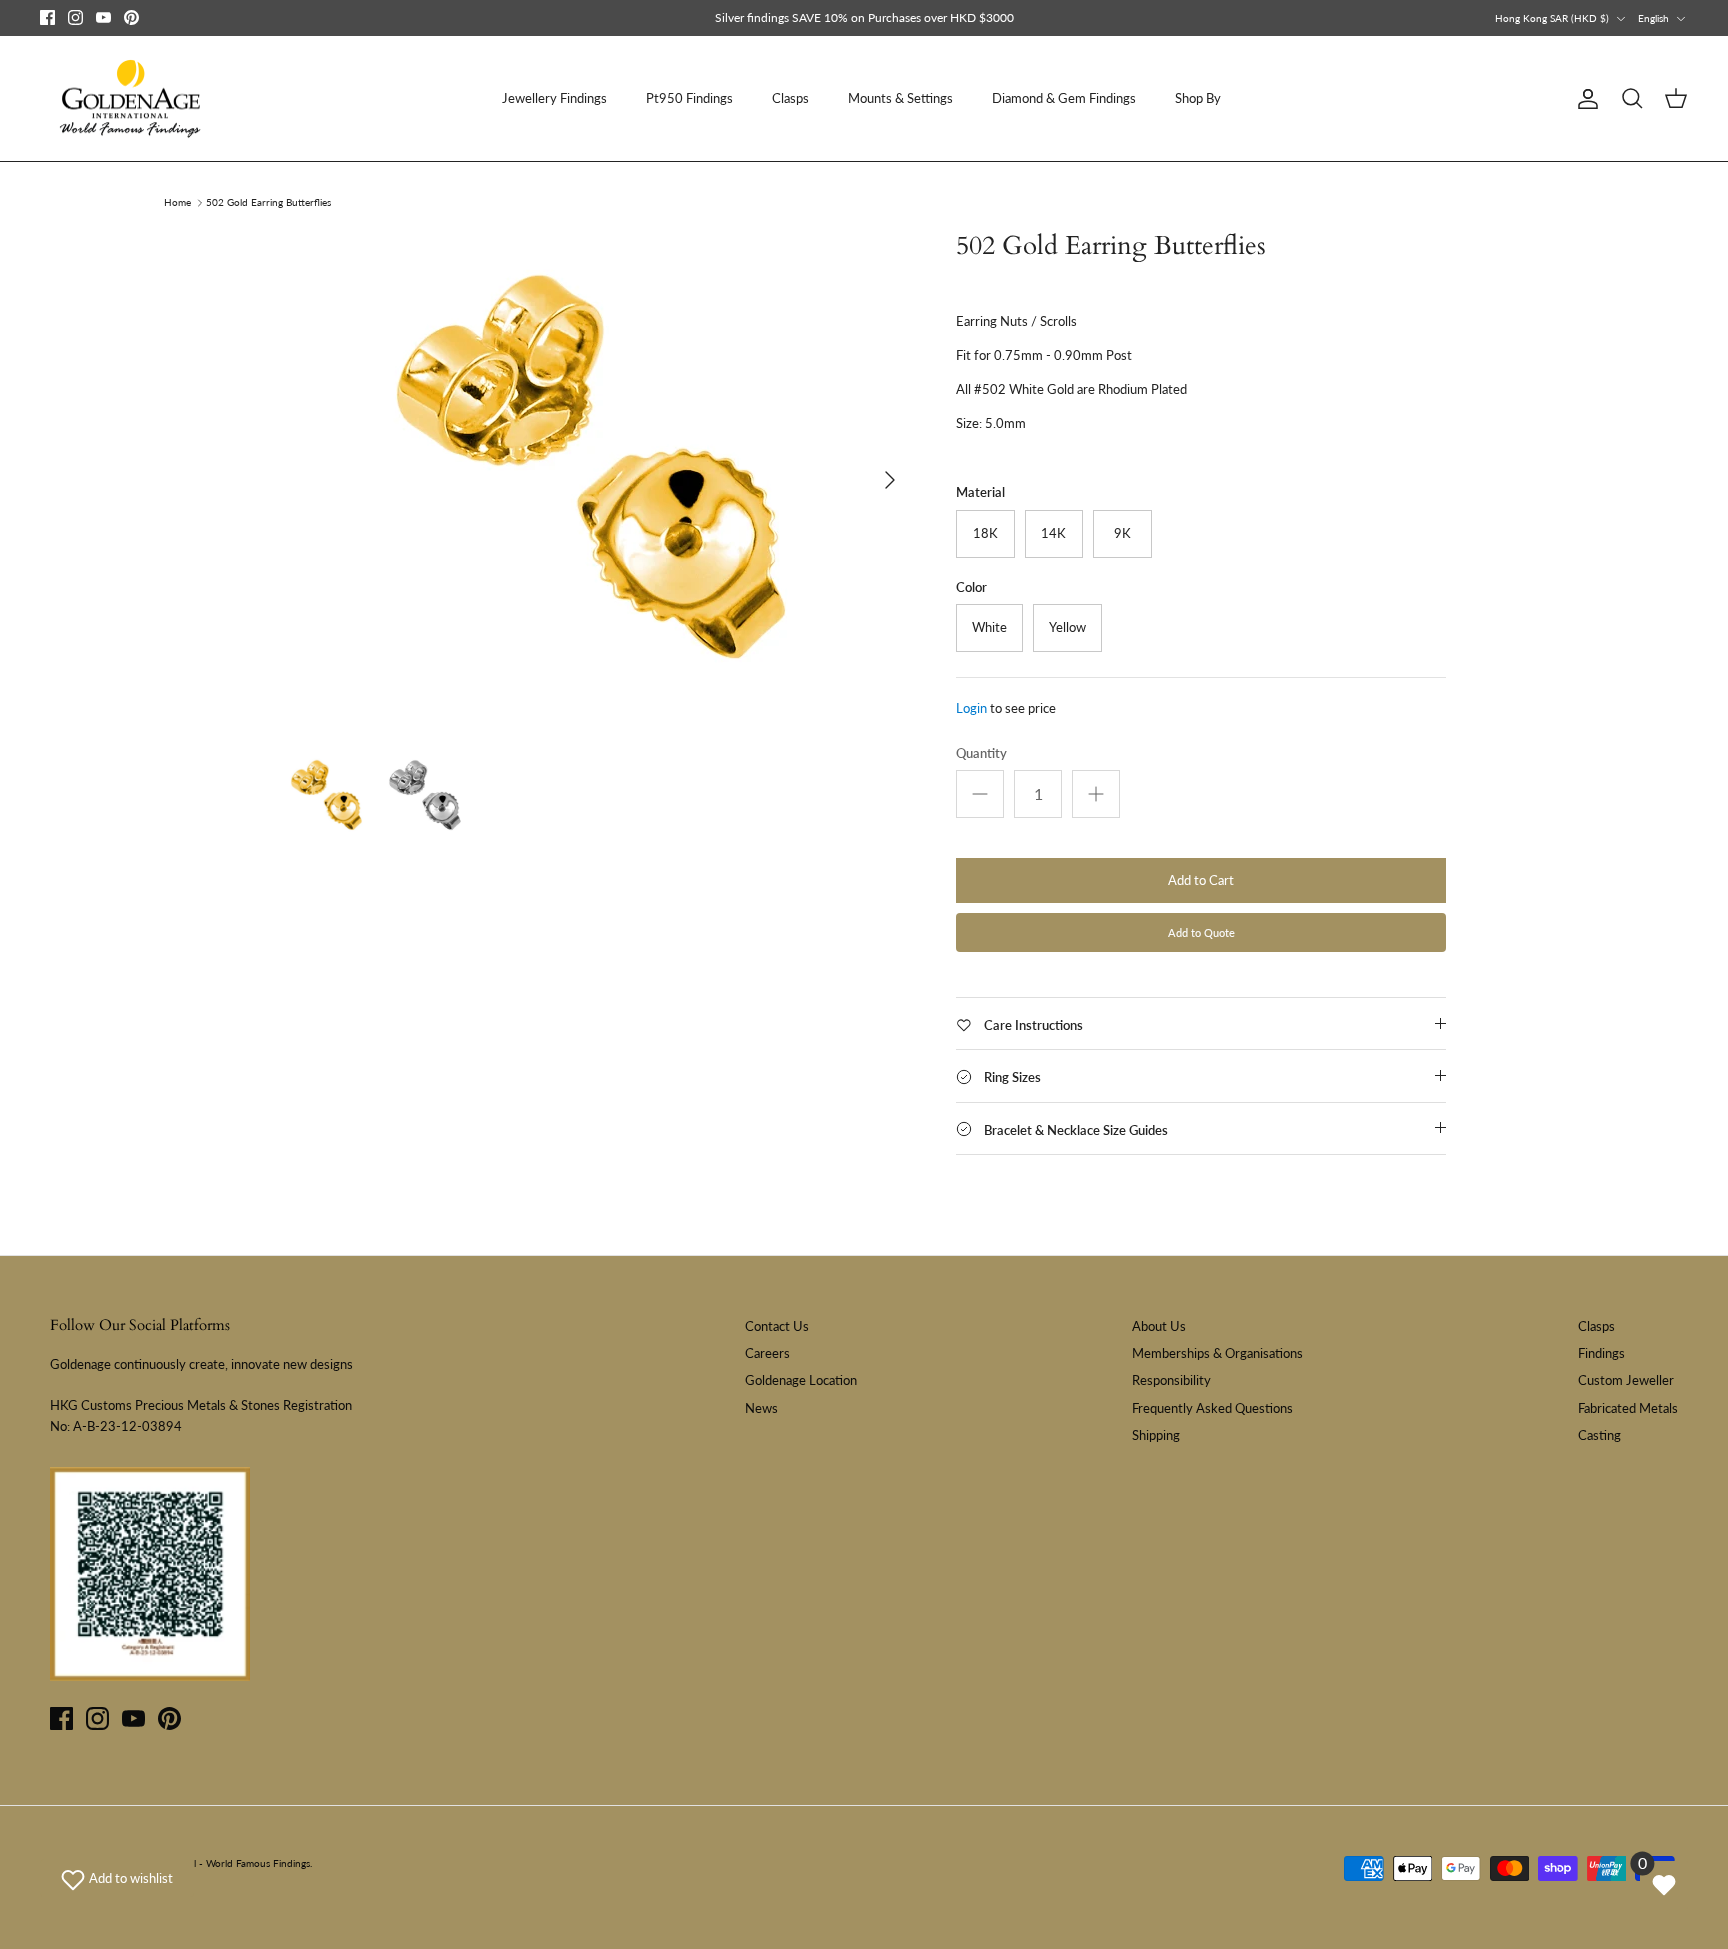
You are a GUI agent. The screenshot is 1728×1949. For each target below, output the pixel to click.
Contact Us (777, 1326)
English (1653, 18)
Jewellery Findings (554, 98)
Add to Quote (1201, 932)
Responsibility (1171, 1380)
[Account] (1584, 99)
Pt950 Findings (689, 98)
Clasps (790, 98)
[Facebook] (47, 17)
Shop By (1198, 98)
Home (177, 203)
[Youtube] (103, 17)
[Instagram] (75, 17)
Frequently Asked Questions (1212, 1408)
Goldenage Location (801, 1380)
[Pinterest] (131, 17)
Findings (1601, 1353)
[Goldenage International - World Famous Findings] (130, 99)
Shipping (1156, 1435)
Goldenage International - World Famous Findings (199, 1863)
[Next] (890, 480)
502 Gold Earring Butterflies (268, 203)
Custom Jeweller (1626, 1380)
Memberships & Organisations (1217, 1353)
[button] (117, 1878)
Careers (767, 1353)
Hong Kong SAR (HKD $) (1552, 18)
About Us (1159, 1326)
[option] (597, 480)
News (761, 1408)
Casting (1599, 1435)
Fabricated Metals (1628, 1408)
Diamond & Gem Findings (1064, 98)
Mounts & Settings (900, 98)
